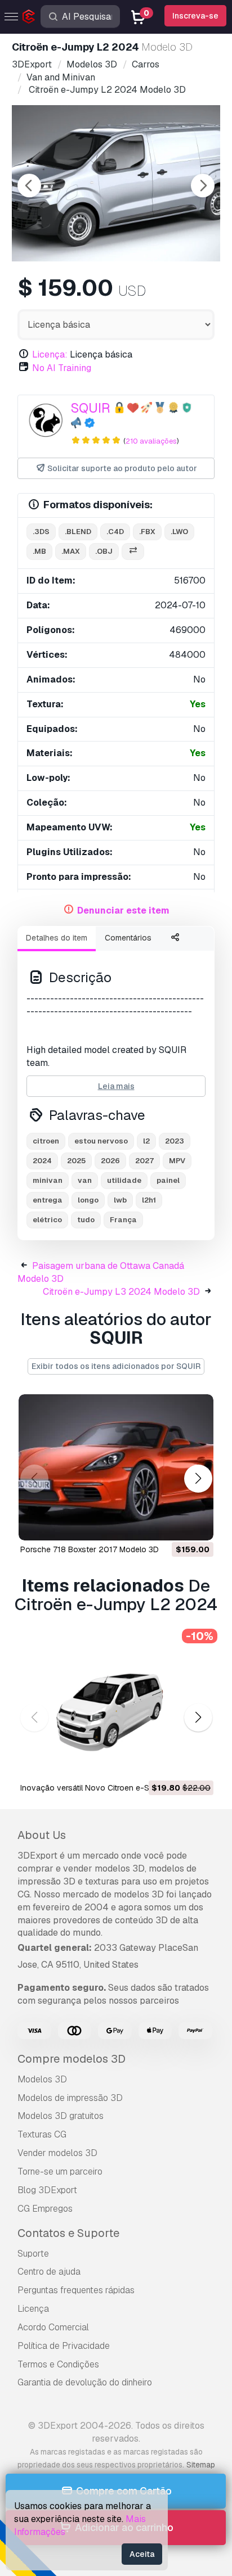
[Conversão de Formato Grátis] (133, 552)
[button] (198, 1479)
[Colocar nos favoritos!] (197, 1525)
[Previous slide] (29, 186)
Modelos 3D (42, 2079)
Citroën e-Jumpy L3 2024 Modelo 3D (121, 1292)
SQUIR (90, 408)
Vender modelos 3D (57, 2153)
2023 (175, 1141)
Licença (33, 2309)
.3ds (41, 532)
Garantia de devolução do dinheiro (85, 2382)
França (123, 1220)
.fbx (147, 532)
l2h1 (149, 1200)
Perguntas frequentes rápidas (76, 2290)
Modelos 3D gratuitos (61, 2116)
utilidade (124, 1180)
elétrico (47, 1220)
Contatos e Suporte (68, 2233)
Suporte (33, 2254)
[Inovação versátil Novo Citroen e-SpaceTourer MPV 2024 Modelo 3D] (116, 1706)
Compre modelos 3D (72, 2059)
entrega (48, 1200)
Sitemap (201, 2465)
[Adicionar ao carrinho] (174, 1525)
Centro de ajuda (49, 2272)
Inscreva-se (195, 16)
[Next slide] (203, 186)
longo (88, 1200)
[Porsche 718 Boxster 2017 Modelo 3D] (116, 1467)
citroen (46, 1141)
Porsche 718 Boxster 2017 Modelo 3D (90, 1549)
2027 (144, 1161)
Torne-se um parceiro (60, 2171)
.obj (104, 551)
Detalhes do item (57, 938)
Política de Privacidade (64, 2346)
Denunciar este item (123, 910)
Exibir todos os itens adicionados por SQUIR (116, 1366)
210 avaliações (151, 441)
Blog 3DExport (47, 2190)
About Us (42, 1835)
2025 (76, 1161)
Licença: (50, 354)
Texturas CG (42, 2134)
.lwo (179, 532)
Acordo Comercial (53, 2327)
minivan (48, 1180)
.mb (39, 551)
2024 (42, 1161)
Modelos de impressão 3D (70, 2098)
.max (71, 551)
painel (168, 1180)
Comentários (128, 938)
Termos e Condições (58, 2364)
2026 (110, 1161)
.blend (78, 532)
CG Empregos (45, 2209)
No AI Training (62, 368)
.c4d (115, 532)
